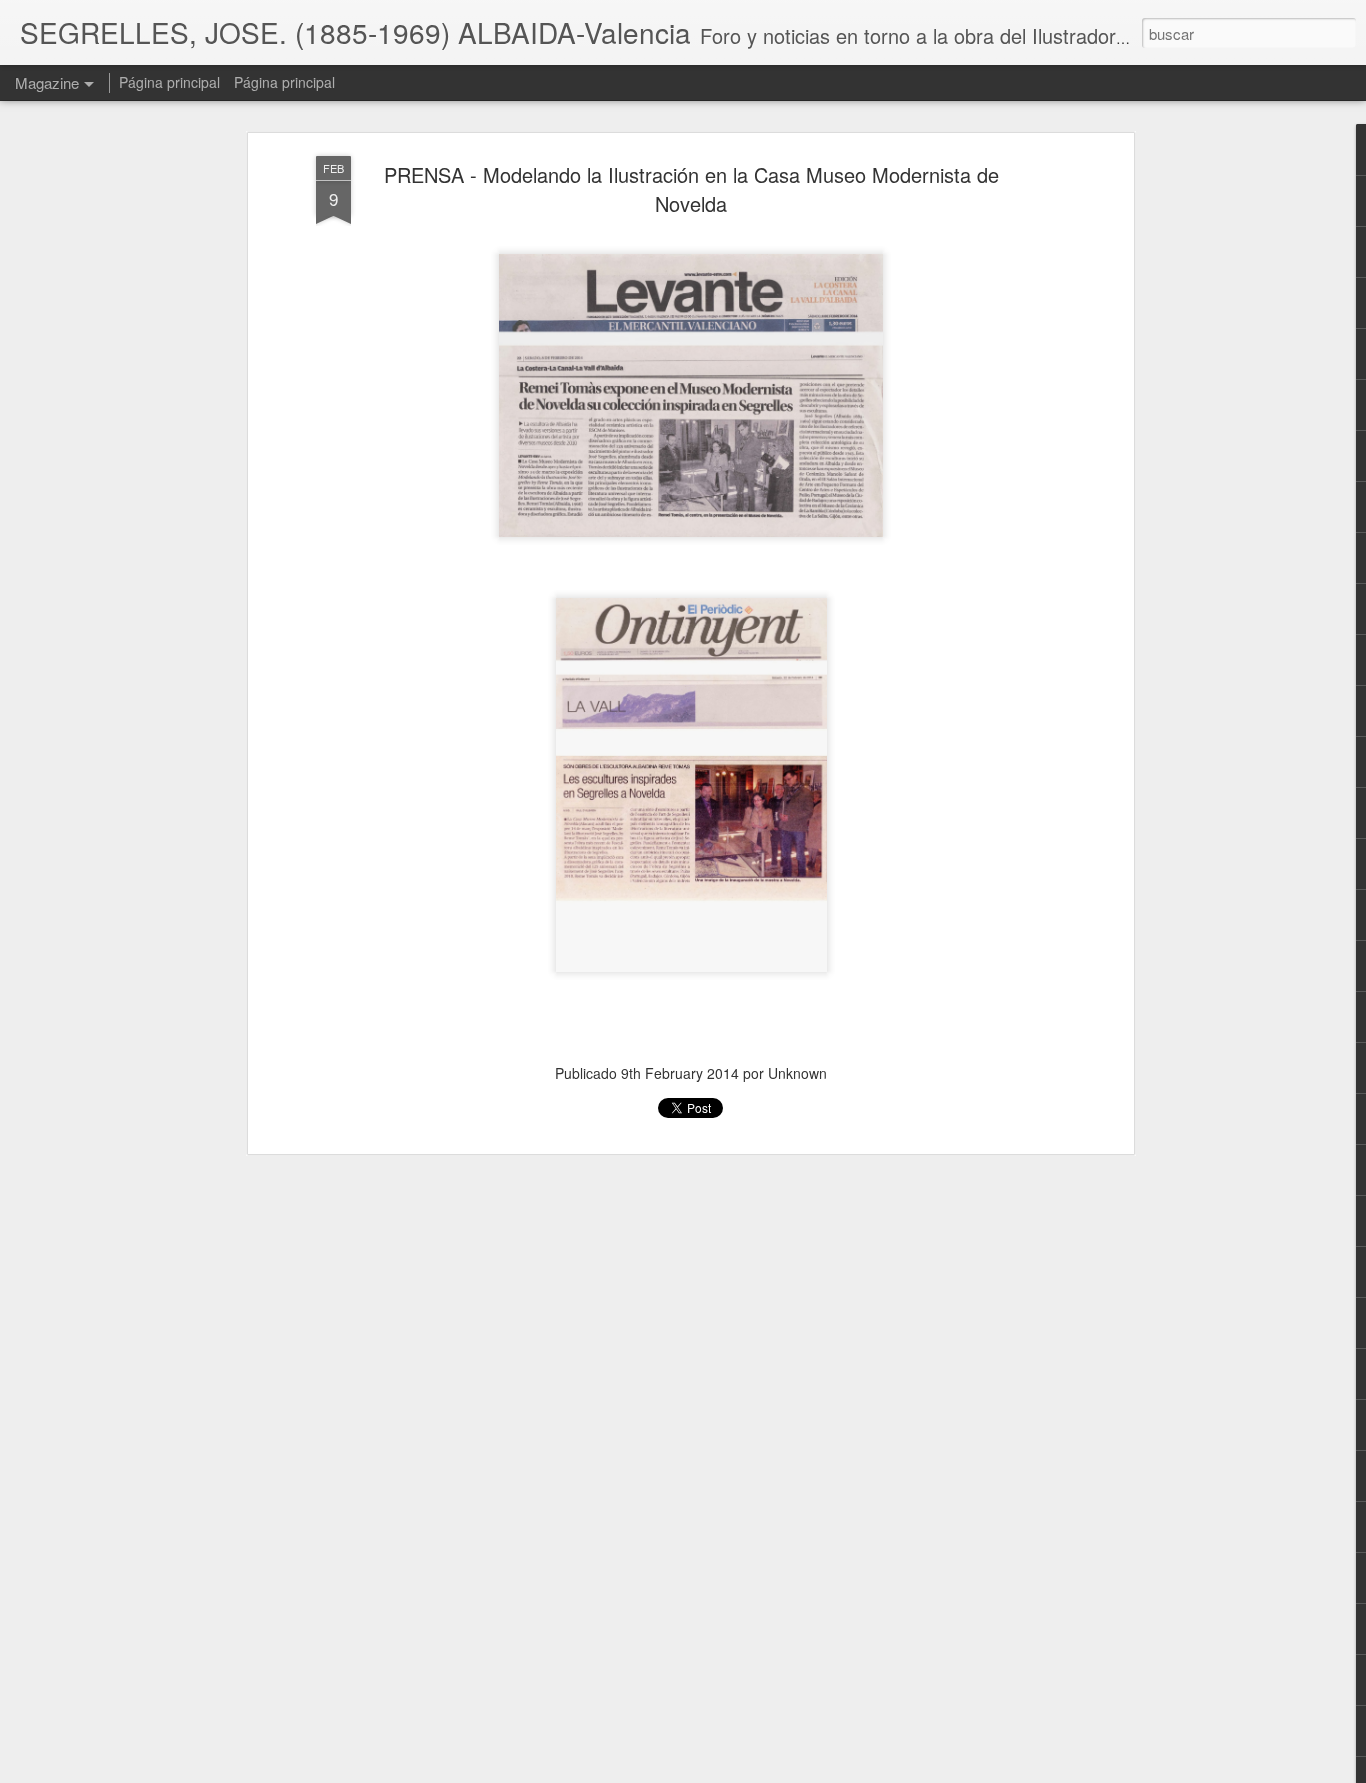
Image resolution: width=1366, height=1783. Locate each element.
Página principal (169, 82)
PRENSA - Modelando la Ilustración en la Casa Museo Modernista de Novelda (691, 189)
